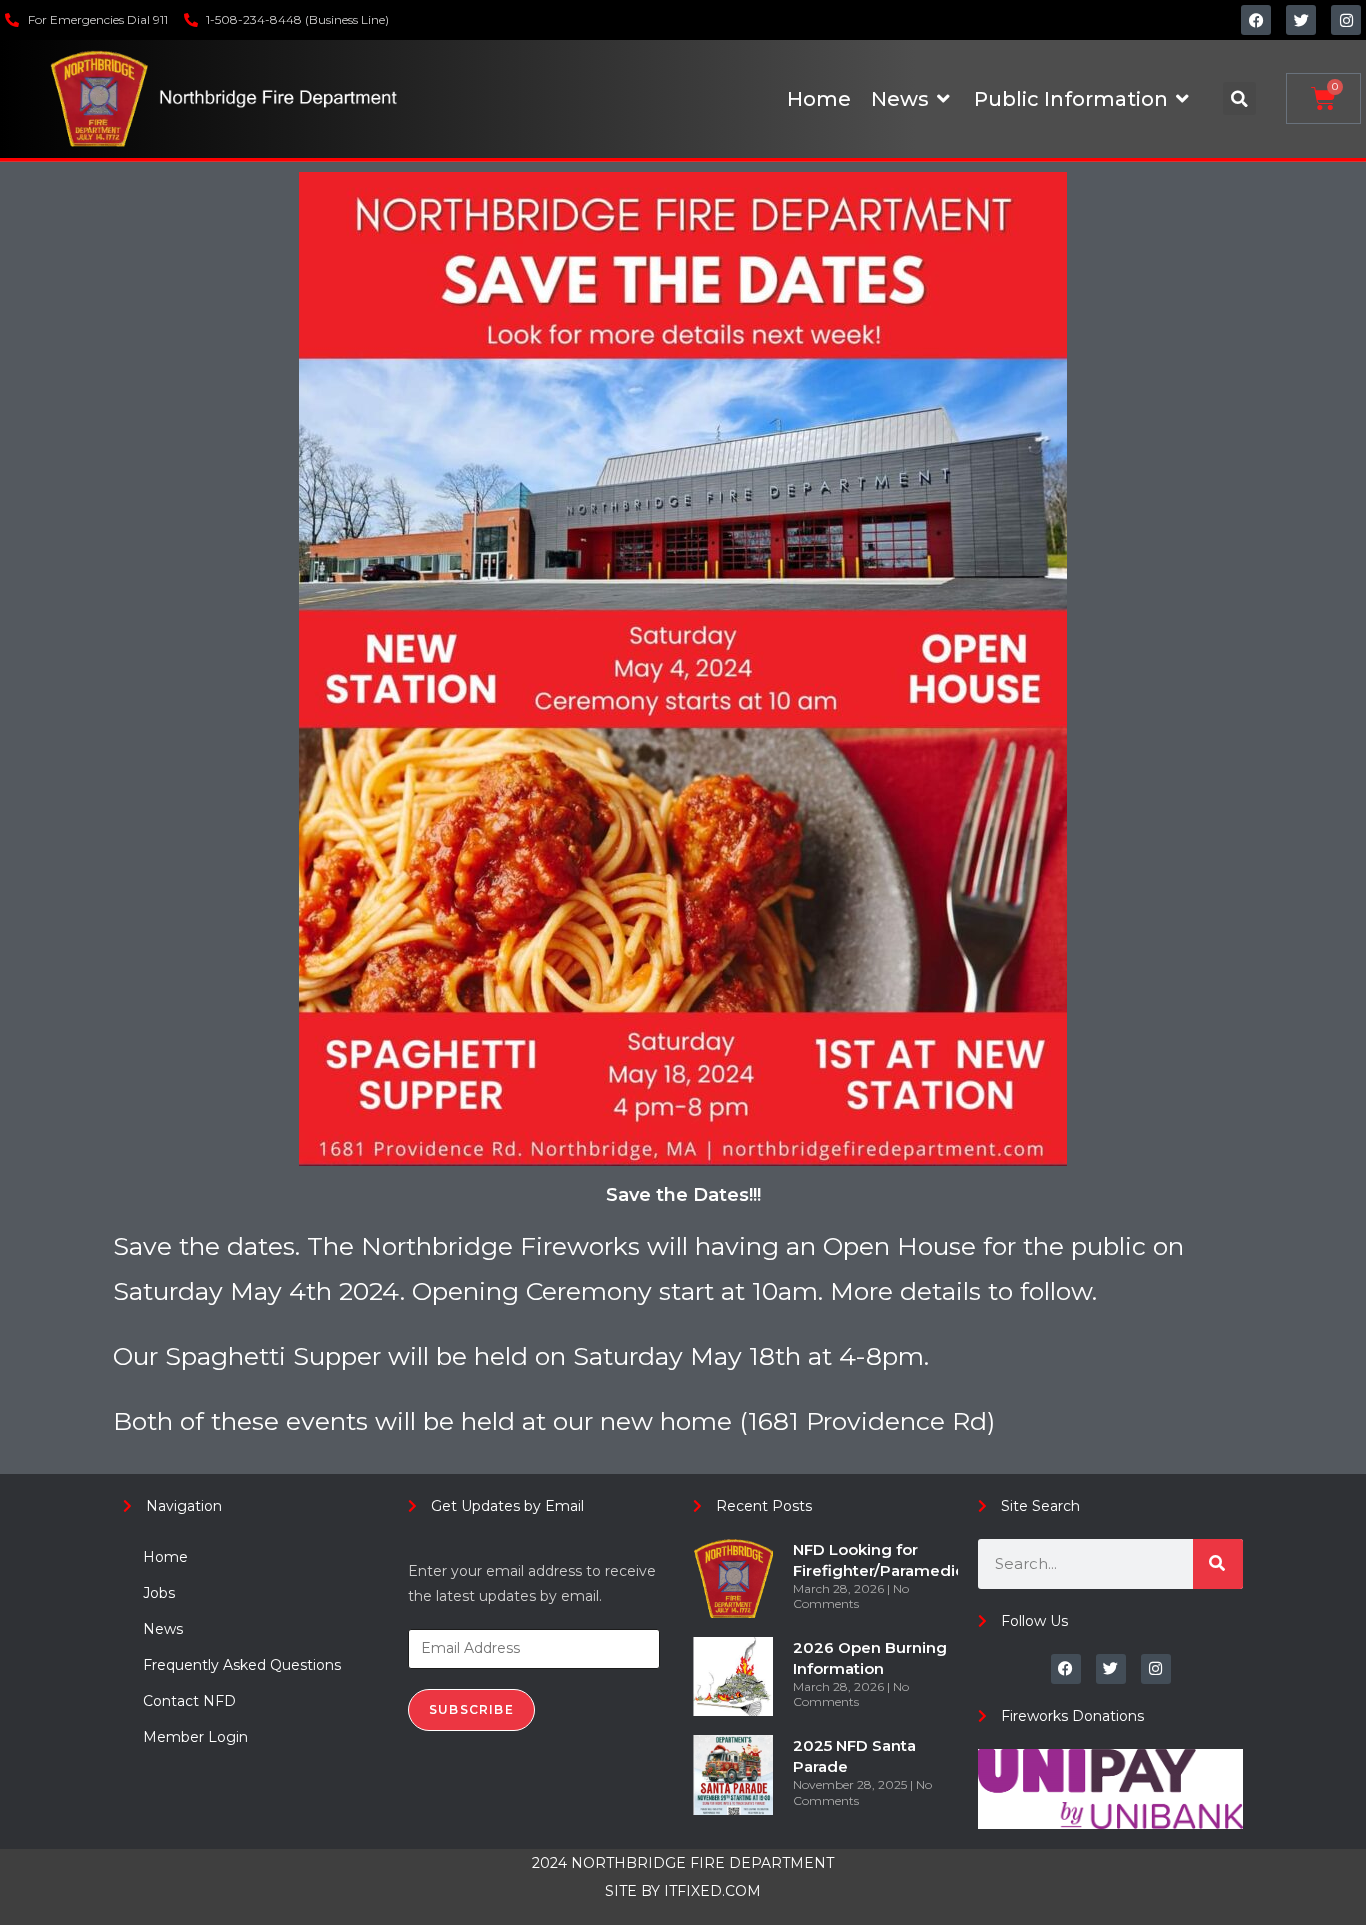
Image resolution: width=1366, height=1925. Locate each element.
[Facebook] (1256, 20)
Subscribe (471, 1709)
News (163, 1629)
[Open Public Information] (1183, 99)
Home (165, 1557)
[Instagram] (1346, 20)
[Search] (1218, 1564)
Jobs (159, 1593)
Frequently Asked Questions (242, 1665)
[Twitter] (1301, 20)
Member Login (195, 1737)
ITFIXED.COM (712, 1891)
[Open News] (944, 99)
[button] (1239, 98)
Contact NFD (189, 1701)
